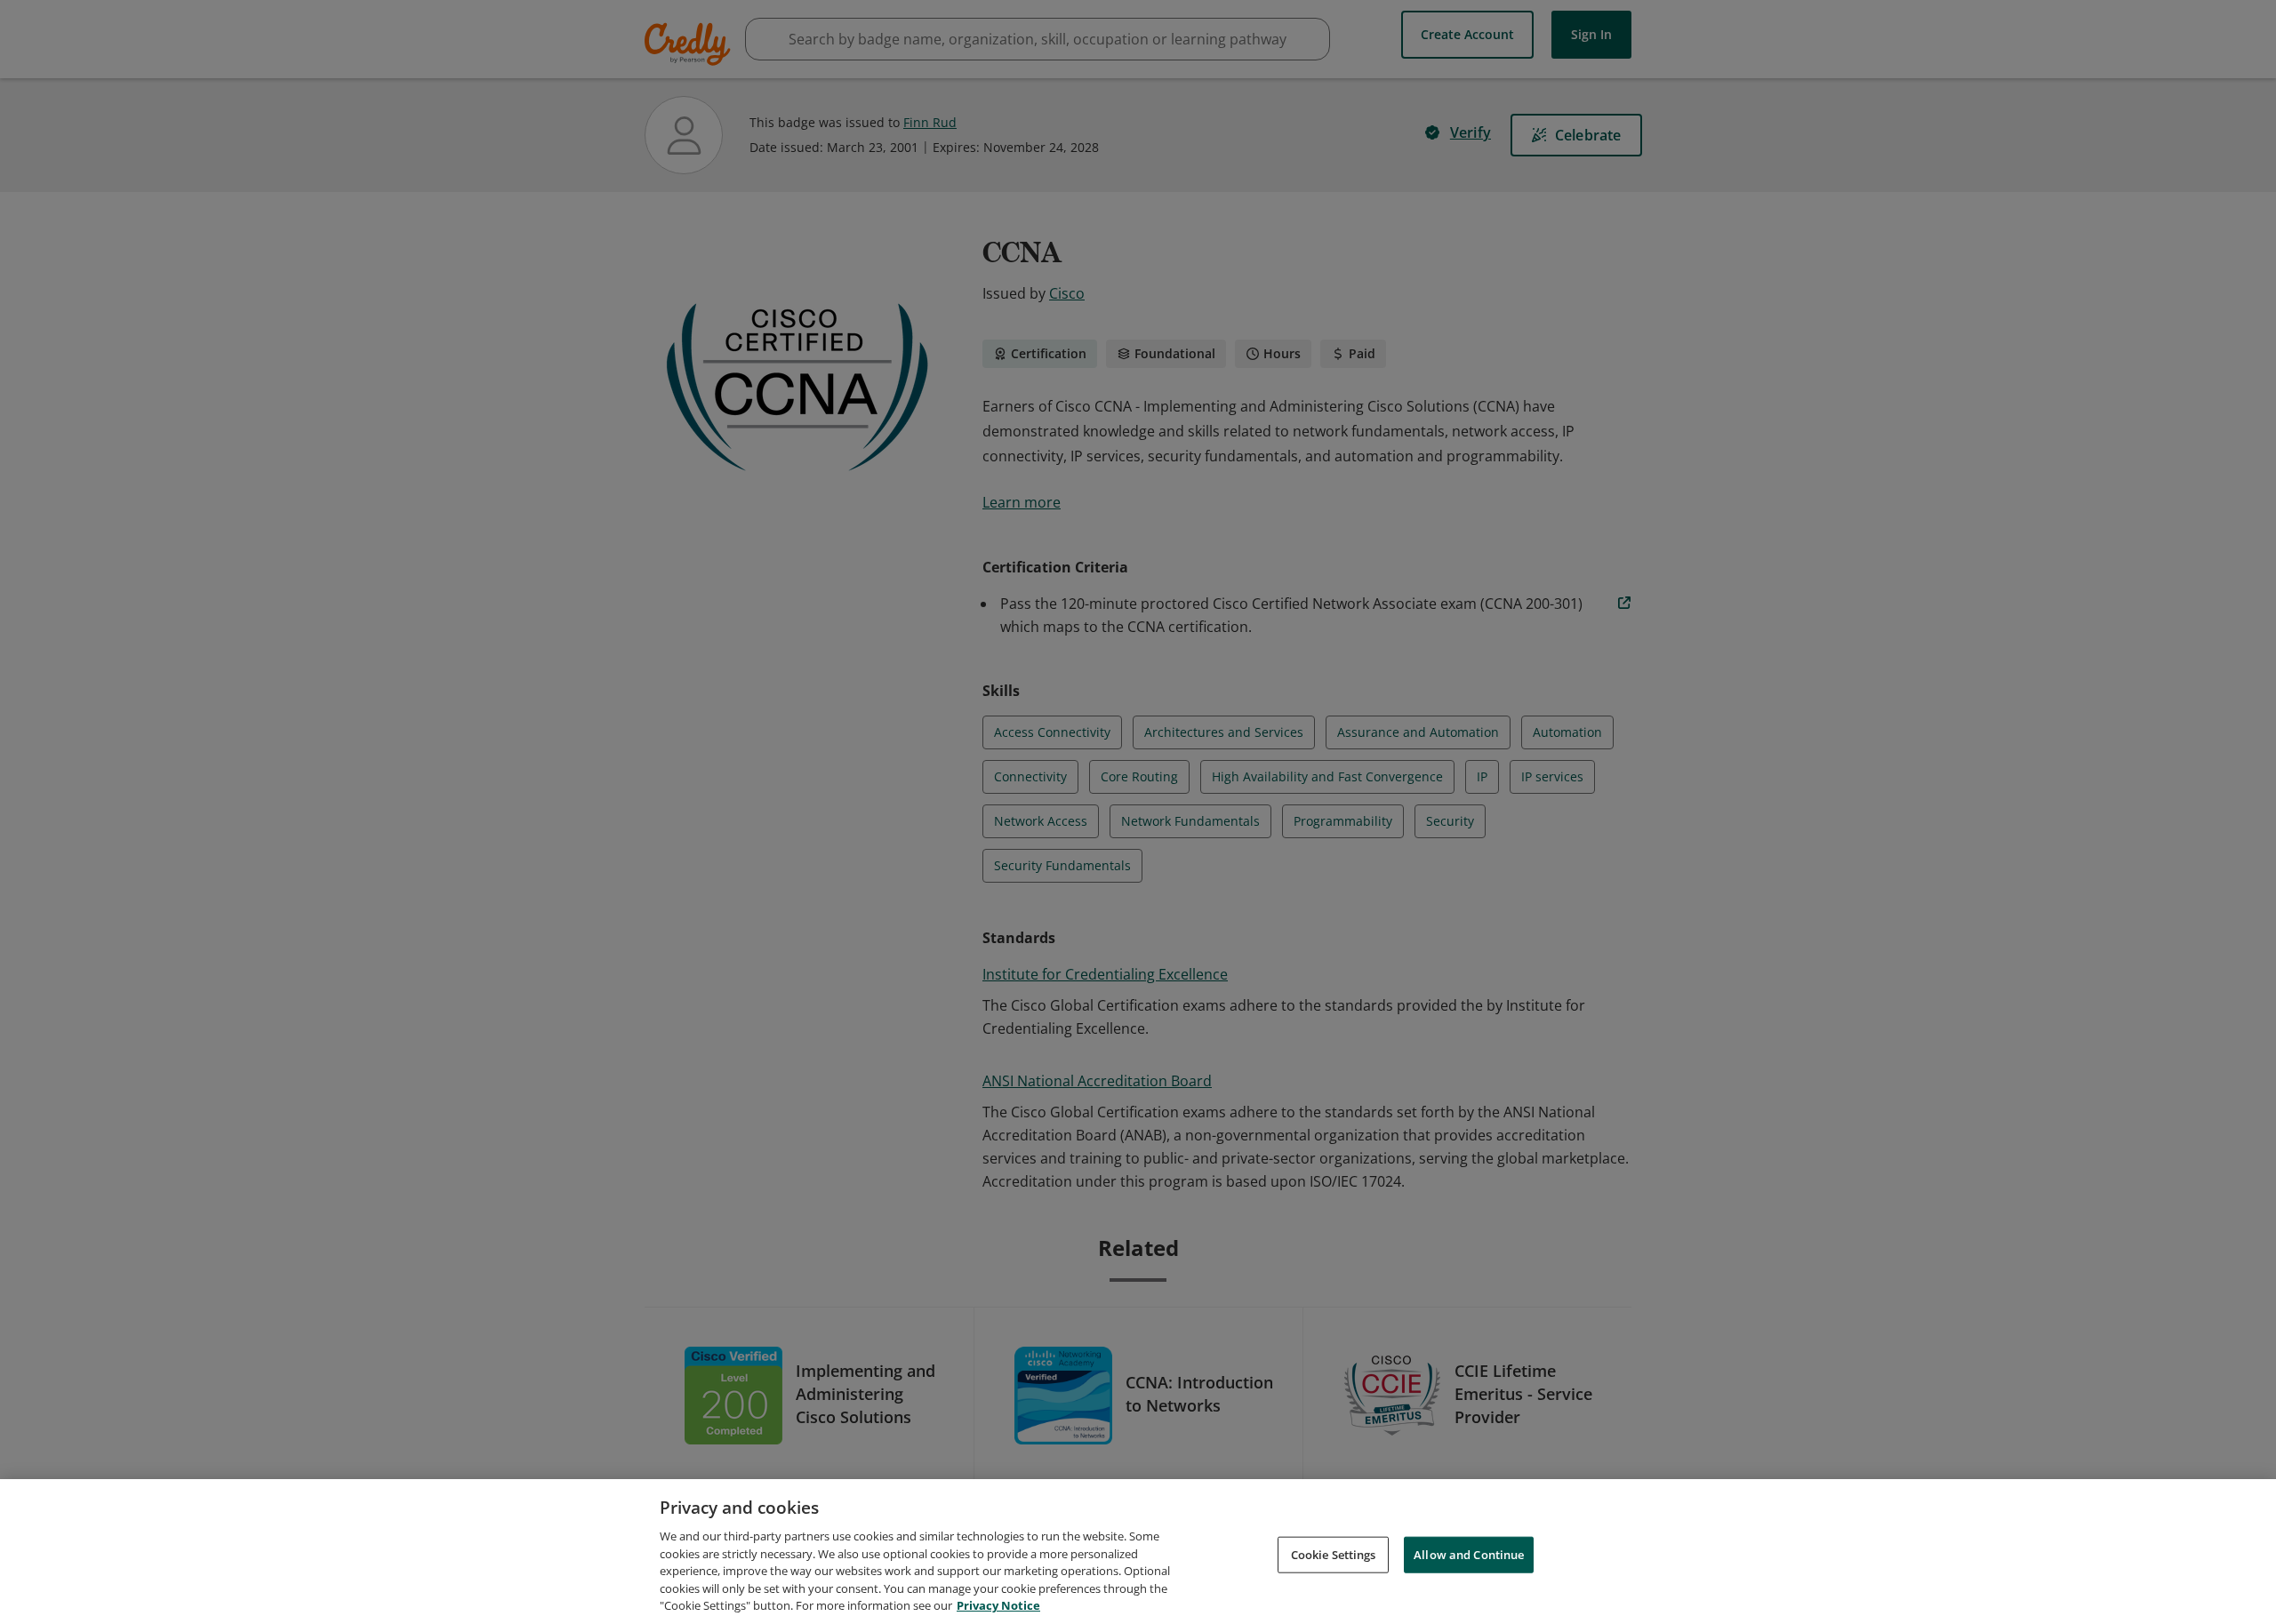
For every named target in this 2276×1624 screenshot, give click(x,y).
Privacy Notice (998, 1605)
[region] (1138, 1552)
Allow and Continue (1469, 1554)
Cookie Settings (1334, 1554)
